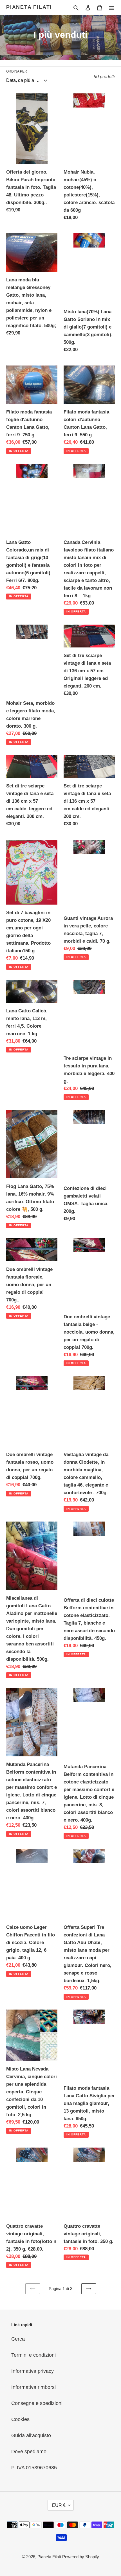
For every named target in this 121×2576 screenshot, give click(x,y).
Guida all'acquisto (31, 2435)
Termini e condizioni (33, 2355)
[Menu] (111, 7)
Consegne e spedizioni (37, 2403)
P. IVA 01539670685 (34, 2468)
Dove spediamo (29, 2452)
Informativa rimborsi (33, 2387)
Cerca (18, 2339)
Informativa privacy (33, 2371)
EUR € (59, 2505)
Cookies (20, 2419)
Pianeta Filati (29, 7)
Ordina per (17, 71)
